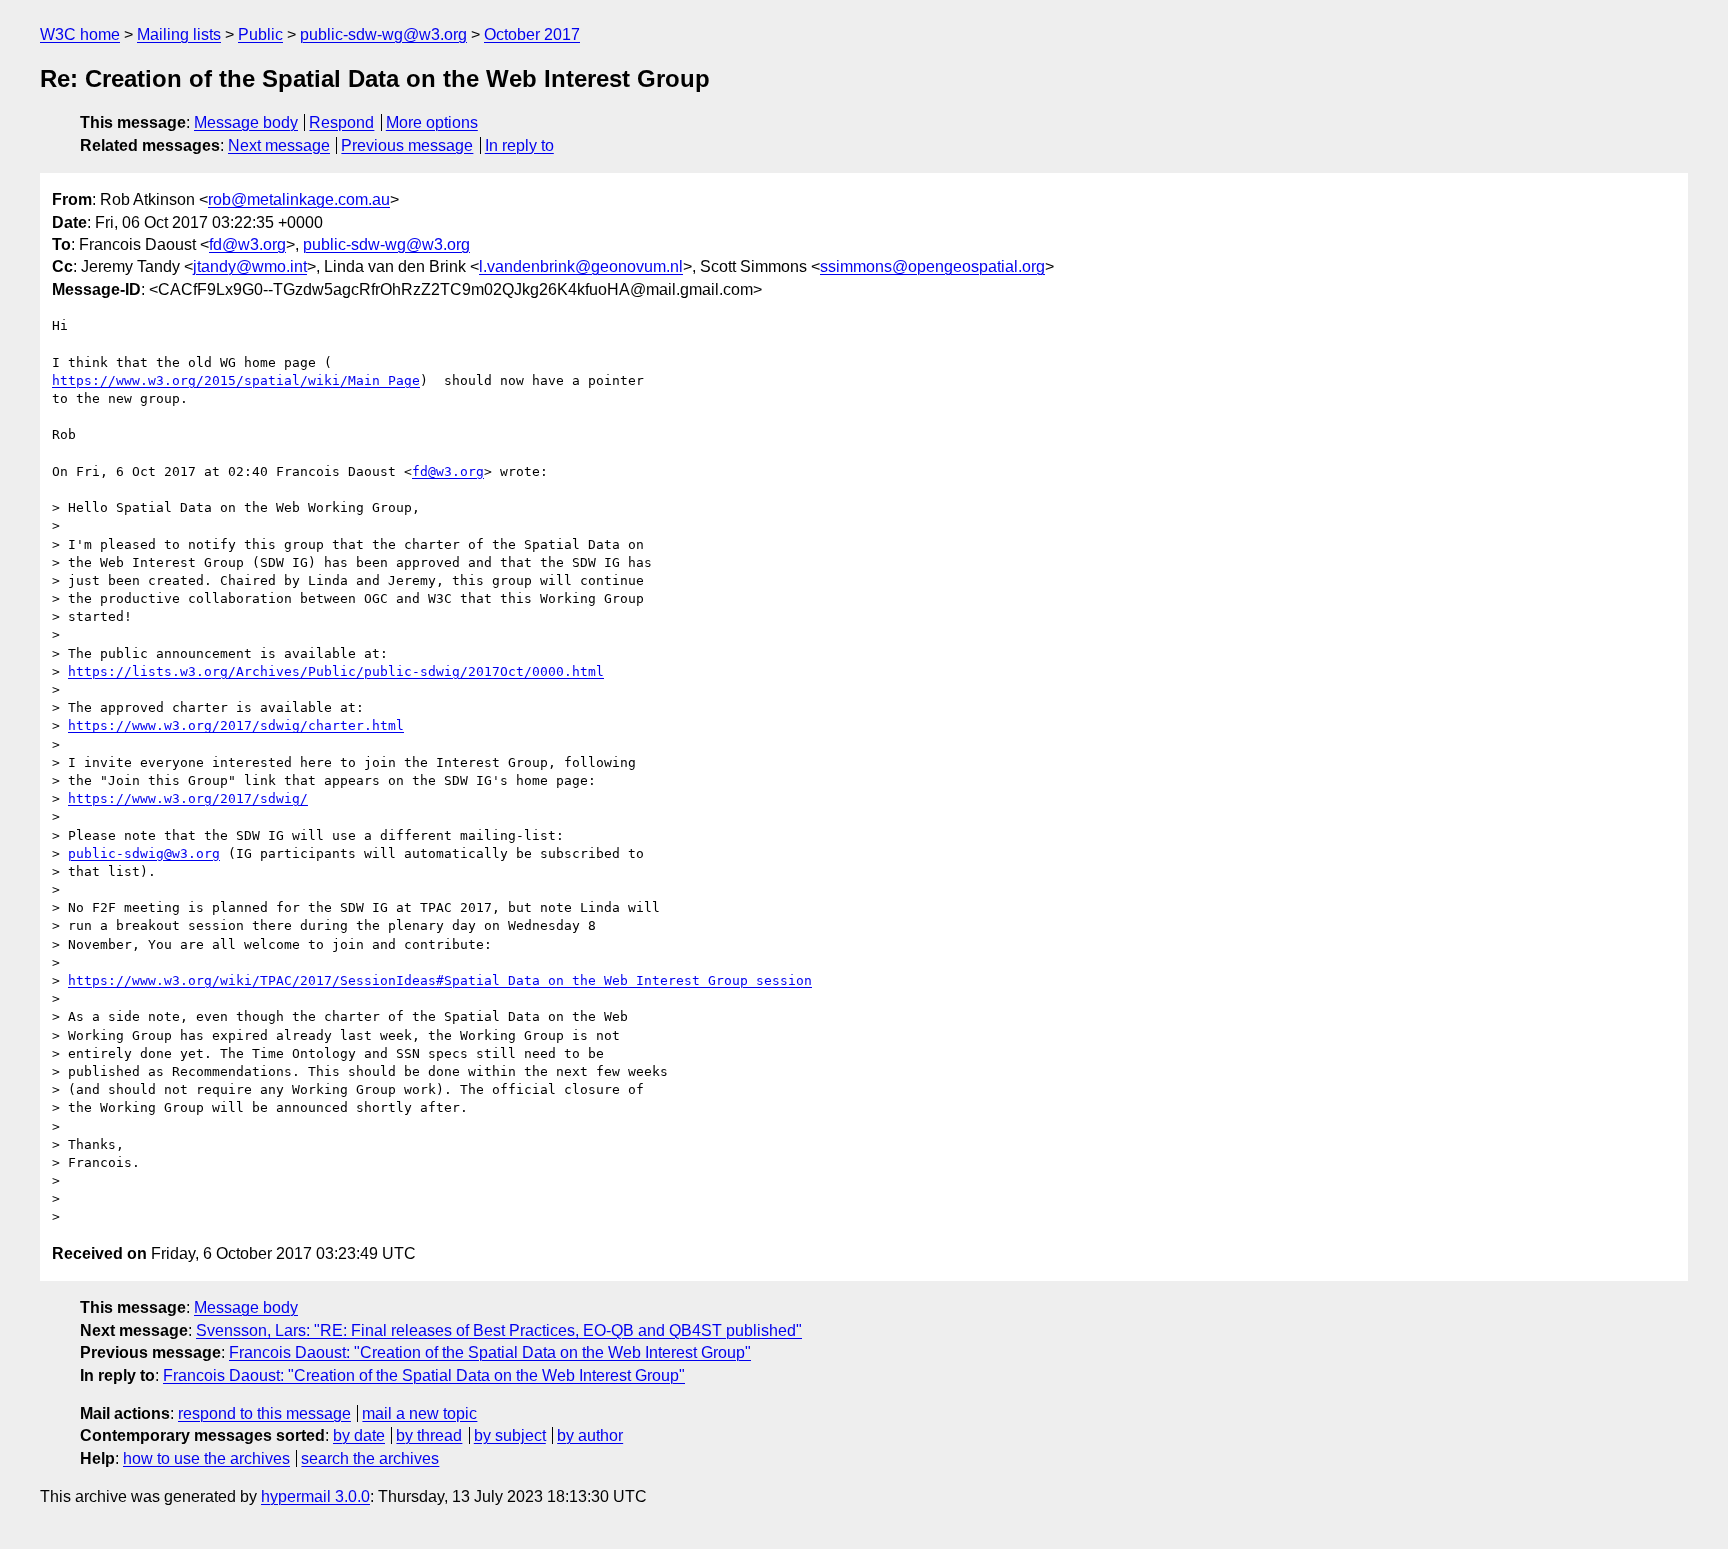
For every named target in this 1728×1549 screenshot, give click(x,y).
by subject (510, 1435)
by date (359, 1435)
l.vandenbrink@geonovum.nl (581, 266)
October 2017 (532, 34)
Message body (246, 122)
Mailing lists (179, 34)
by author (590, 1435)
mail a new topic (419, 1413)
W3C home (80, 34)
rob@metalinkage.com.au (299, 199)
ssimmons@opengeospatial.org (932, 266)
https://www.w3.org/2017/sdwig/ (188, 798)
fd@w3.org (247, 244)
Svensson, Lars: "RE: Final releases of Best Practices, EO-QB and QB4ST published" (499, 1330)
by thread (429, 1435)
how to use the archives (206, 1458)
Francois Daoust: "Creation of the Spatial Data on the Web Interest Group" (490, 1352)
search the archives (370, 1458)
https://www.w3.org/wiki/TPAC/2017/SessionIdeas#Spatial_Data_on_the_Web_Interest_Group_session (440, 980)
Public (260, 34)
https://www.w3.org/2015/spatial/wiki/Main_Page (236, 380)
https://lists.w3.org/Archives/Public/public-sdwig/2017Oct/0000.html (336, 671)
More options (432, 122)
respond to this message (264, 1413)
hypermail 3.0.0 (315, 1496)
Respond (341, 122)
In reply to (519, 145)
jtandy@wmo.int (250, 266)
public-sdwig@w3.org (144, 853)
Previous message (407, 145)
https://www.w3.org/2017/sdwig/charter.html (236, 725)
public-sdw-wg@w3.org (383, 34)
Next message (279, 145)
